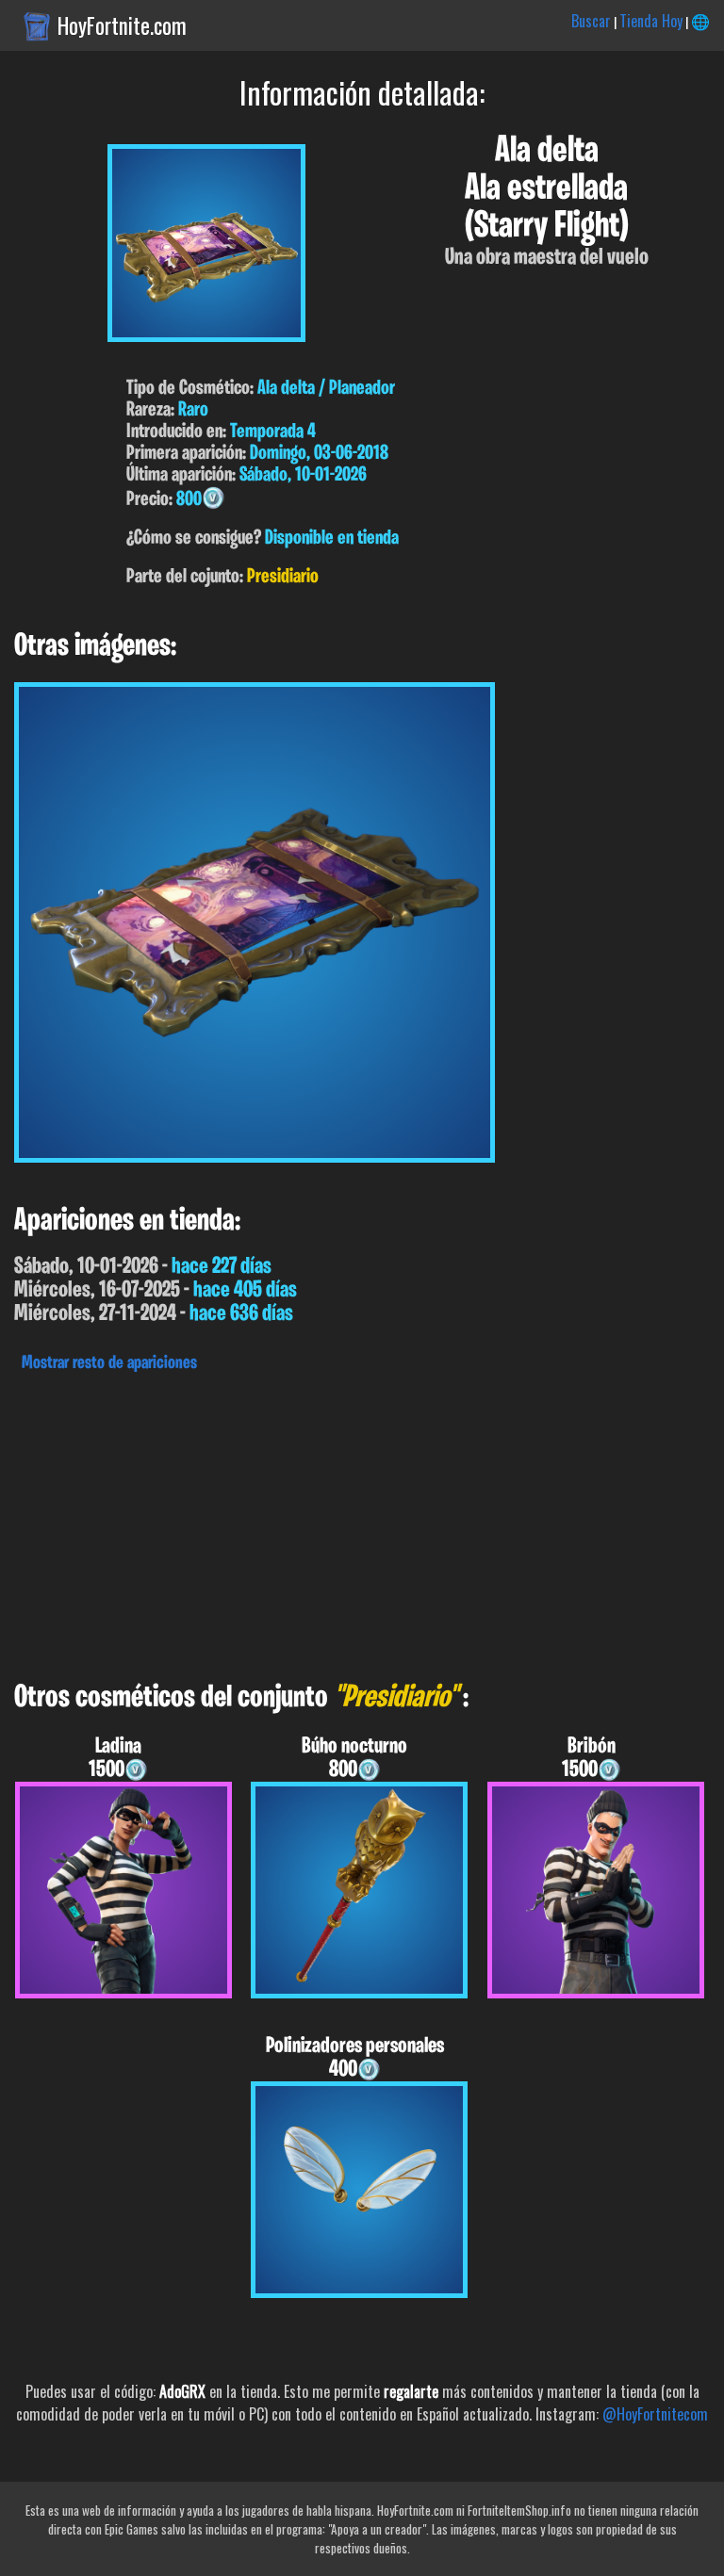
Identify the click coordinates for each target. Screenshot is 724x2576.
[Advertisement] (362, 1522)
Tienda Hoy (651, 21)
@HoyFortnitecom (655, 2414)
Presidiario (283, 577)
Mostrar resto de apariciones (109, 1363)
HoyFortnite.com (122, 25)
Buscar (591, 21)
